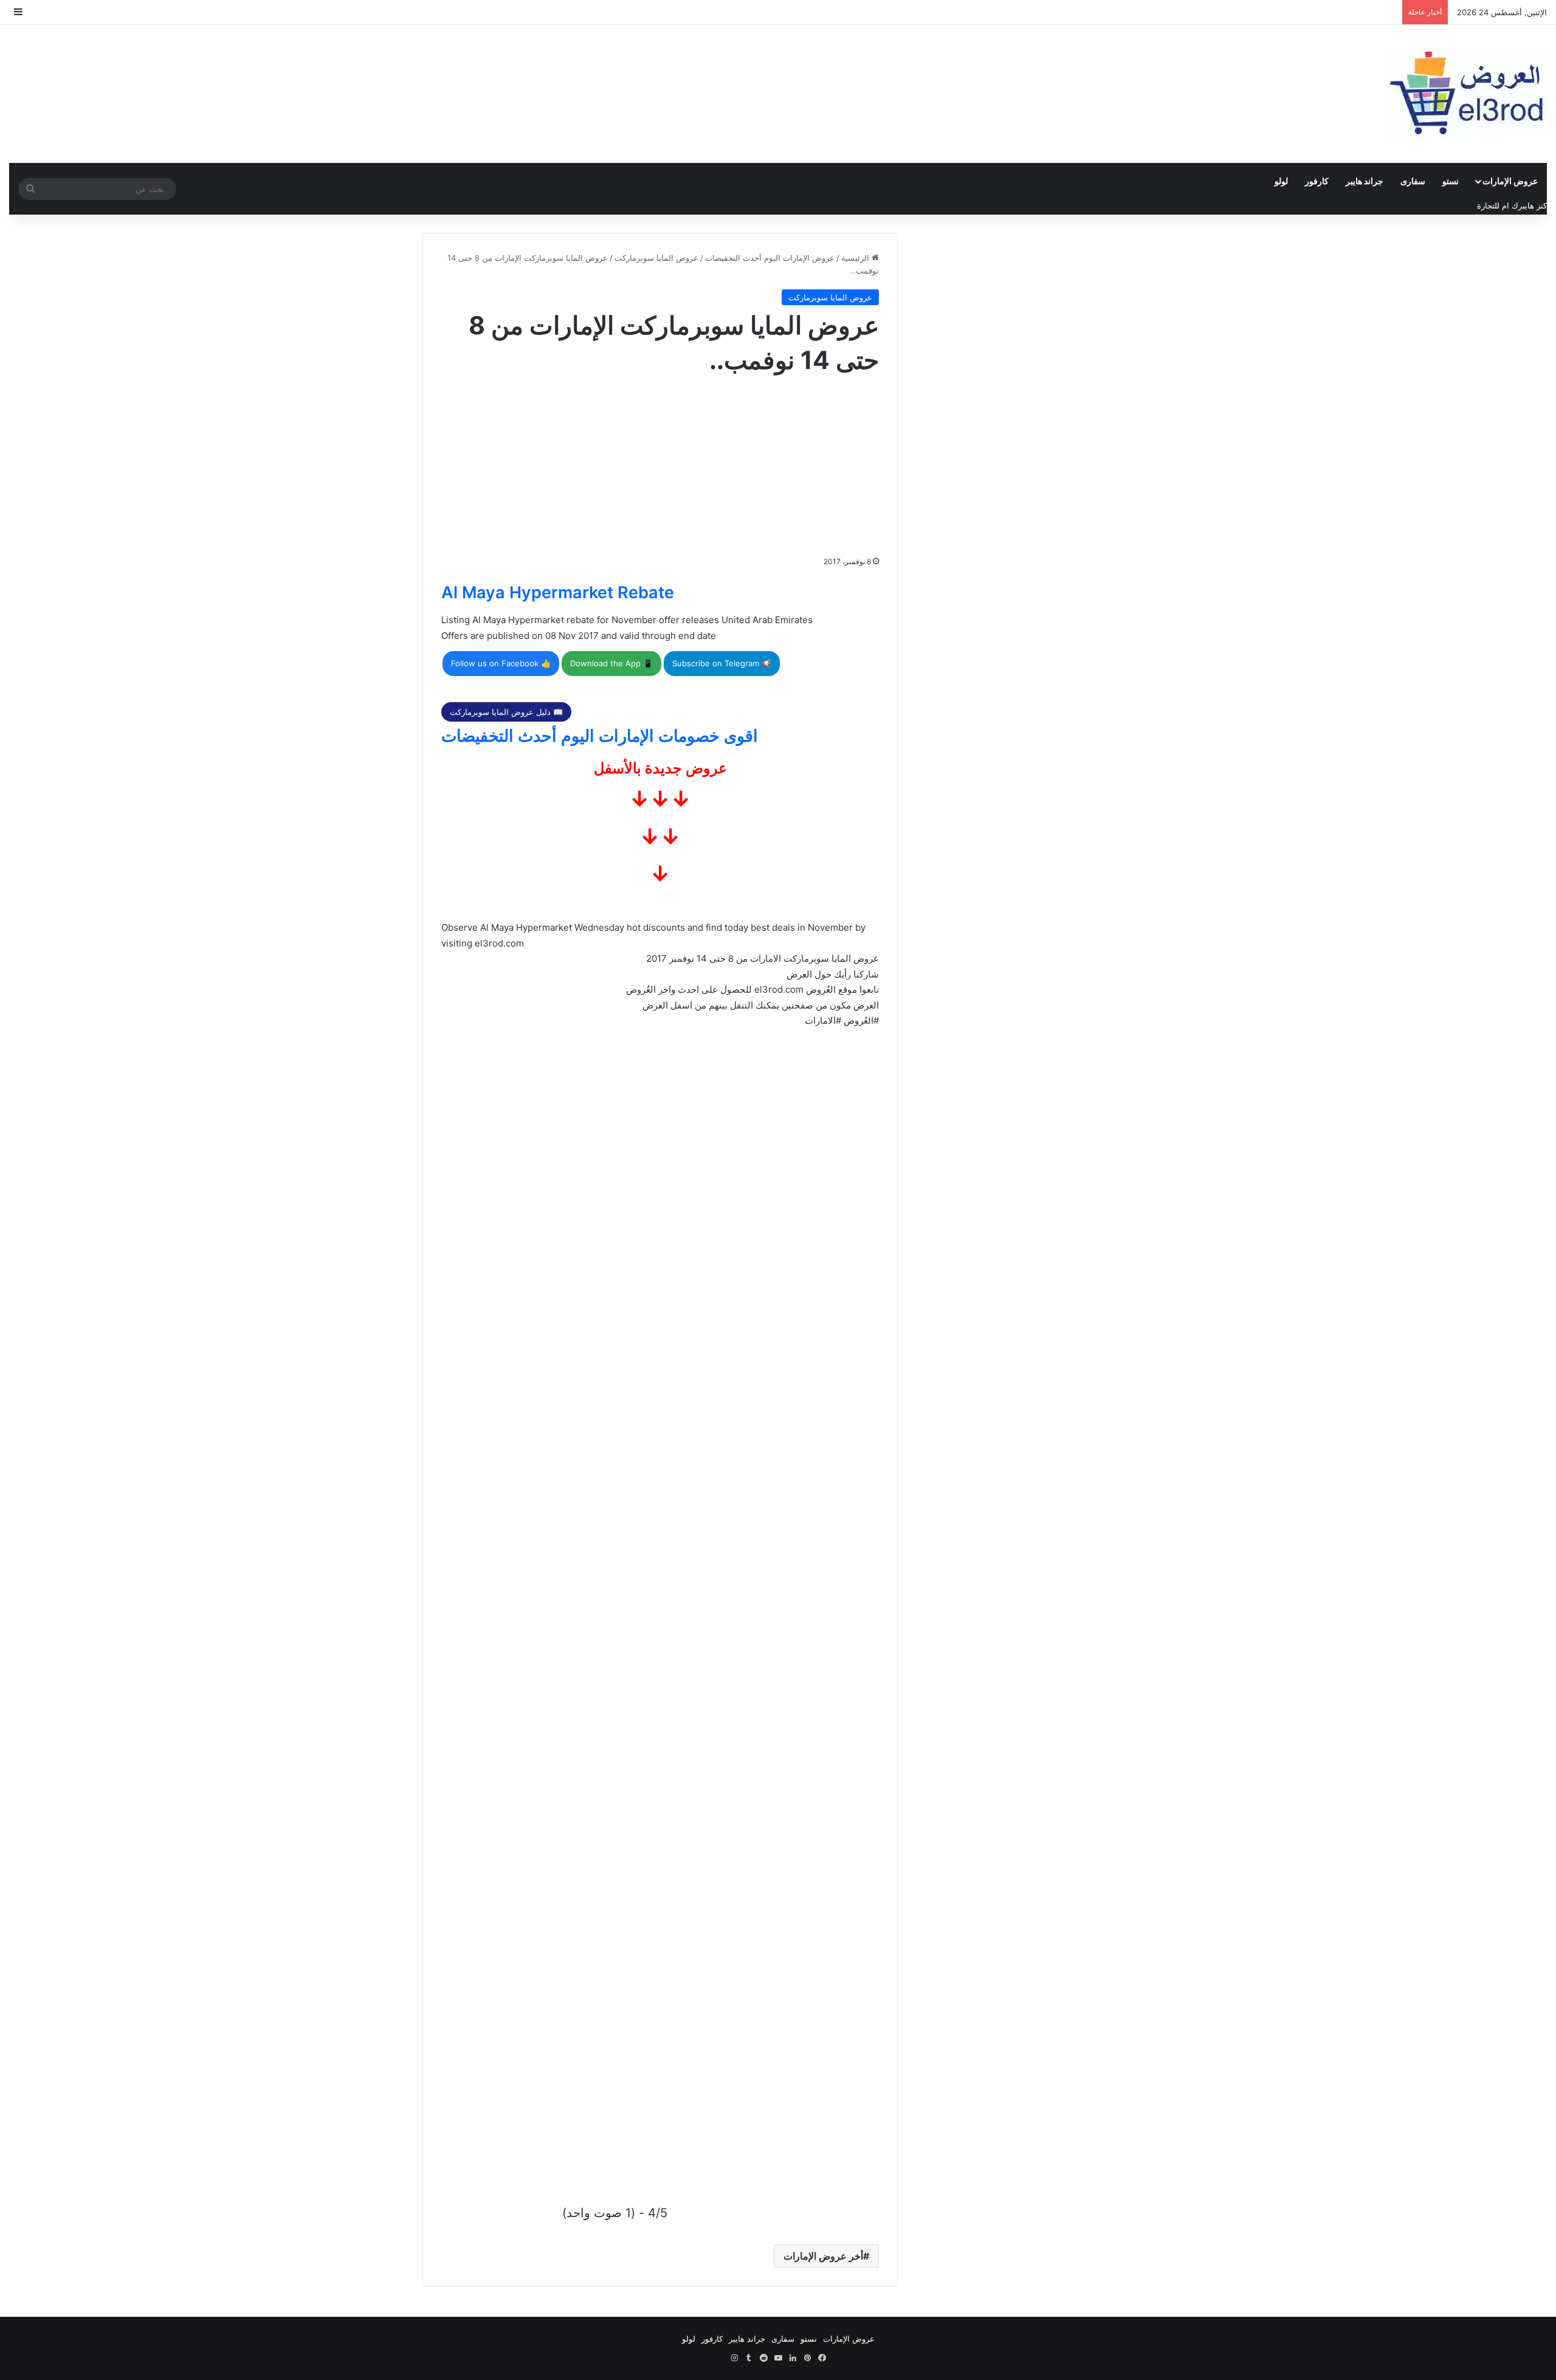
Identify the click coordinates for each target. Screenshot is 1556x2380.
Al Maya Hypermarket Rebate (558, 592)
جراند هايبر (1365, 181)
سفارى (1413, 181)
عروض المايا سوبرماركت (656, 258)
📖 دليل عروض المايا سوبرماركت (506, 712)
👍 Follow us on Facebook (501, 663)
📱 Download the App (611, 663)
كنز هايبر (1533, 205)
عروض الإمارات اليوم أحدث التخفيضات (770, 258)
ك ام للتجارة (1498, 205)
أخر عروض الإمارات (823, 2256)
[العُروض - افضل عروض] (1465, 94)
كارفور (1317, 181)
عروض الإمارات (1510, 181)
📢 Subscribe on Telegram (722, 663)
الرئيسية (856, 258)
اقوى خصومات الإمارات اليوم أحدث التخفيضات (600, 736)
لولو (1281, 181)
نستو (1451, 181)
